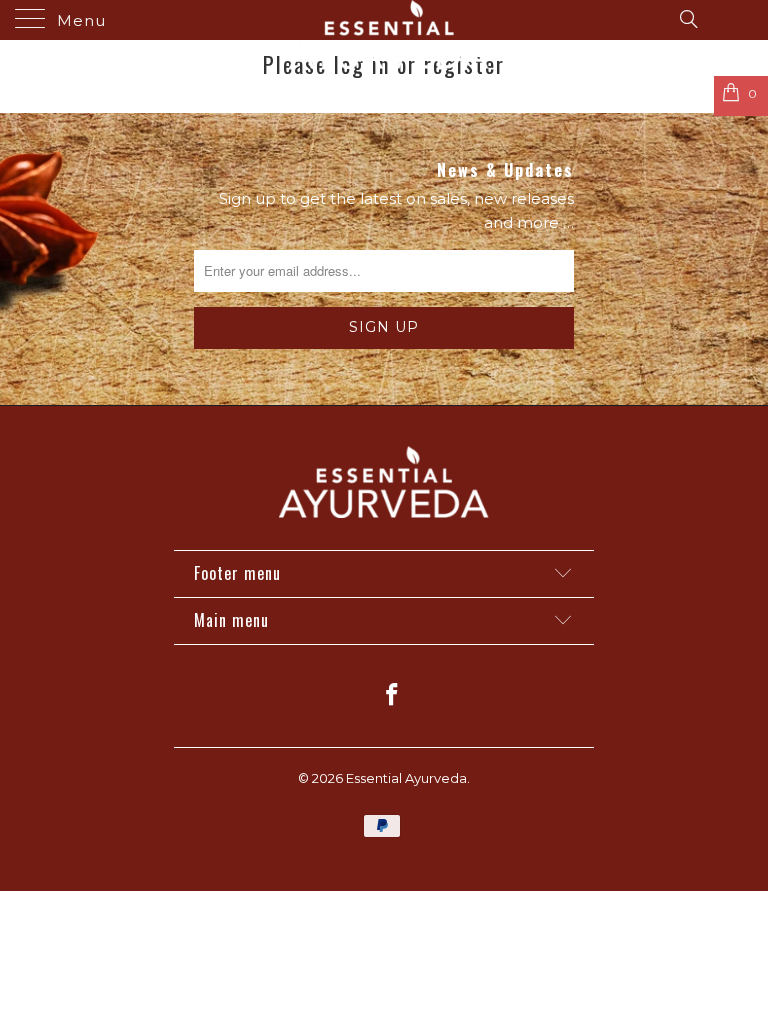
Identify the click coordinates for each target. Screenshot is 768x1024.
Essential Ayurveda (406, 778)
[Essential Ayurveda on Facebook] (393, 696)
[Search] (687, 18)
